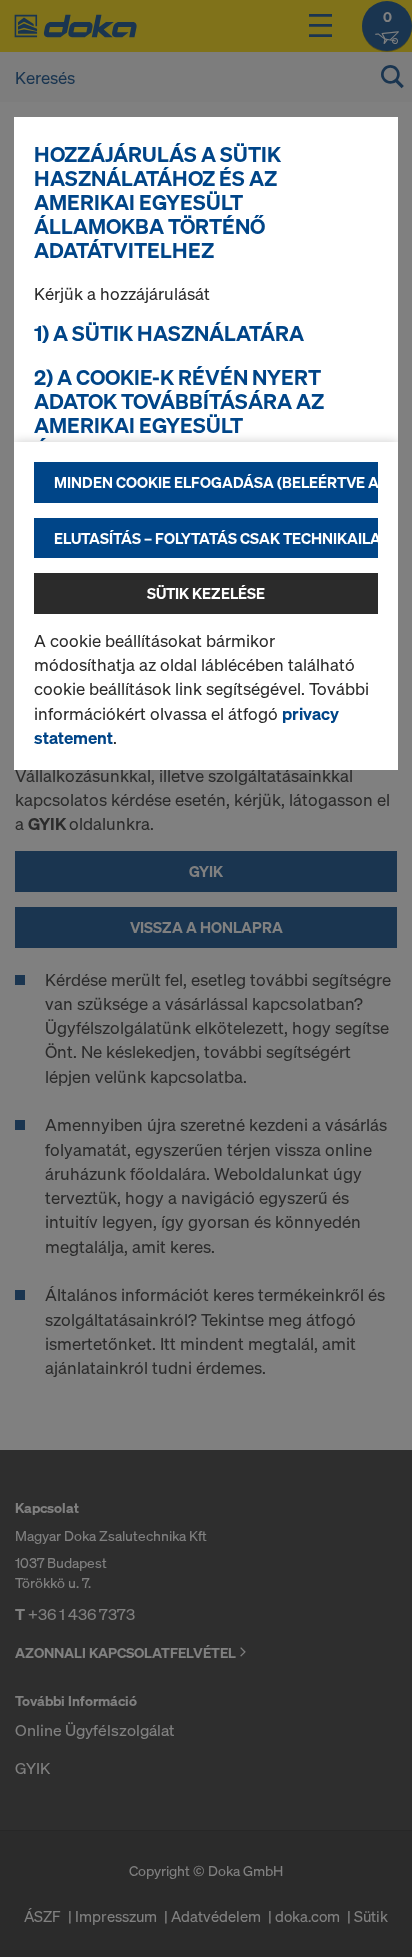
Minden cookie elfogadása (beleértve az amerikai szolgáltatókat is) (216, 482)
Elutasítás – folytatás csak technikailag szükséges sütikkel (216, 538)
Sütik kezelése (206, 593)
